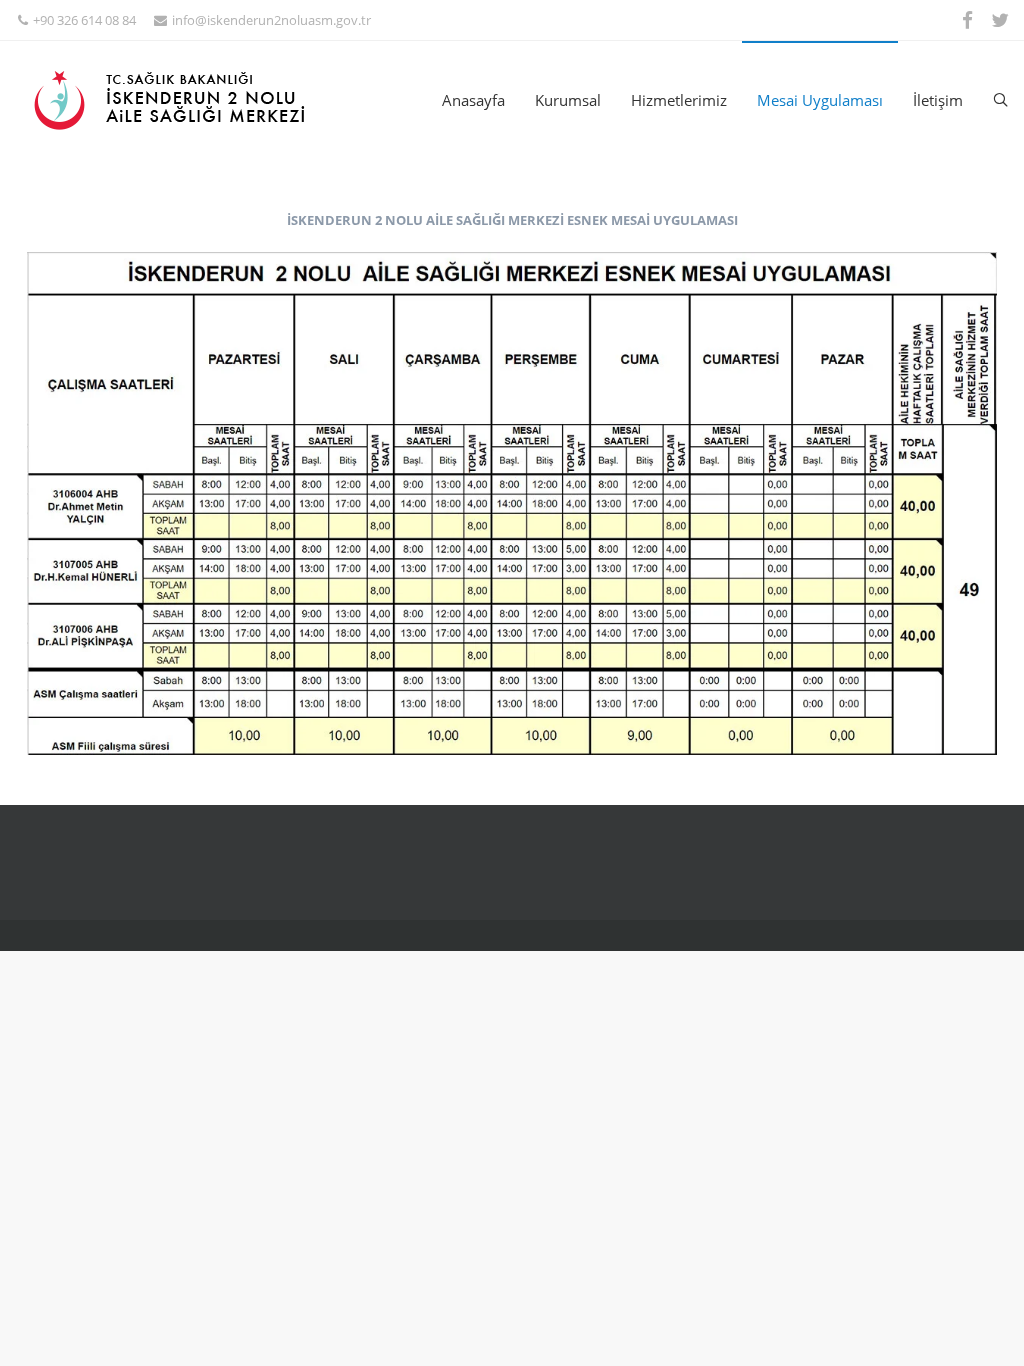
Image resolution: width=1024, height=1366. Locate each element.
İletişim (938, 100)
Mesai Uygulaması (820, 100)
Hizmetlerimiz (679, 100)
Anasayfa (473, 100)
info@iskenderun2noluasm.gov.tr (271, 20)
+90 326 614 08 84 (84, 20)
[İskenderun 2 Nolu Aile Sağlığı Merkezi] (180, 100)
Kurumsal (568, 100)
